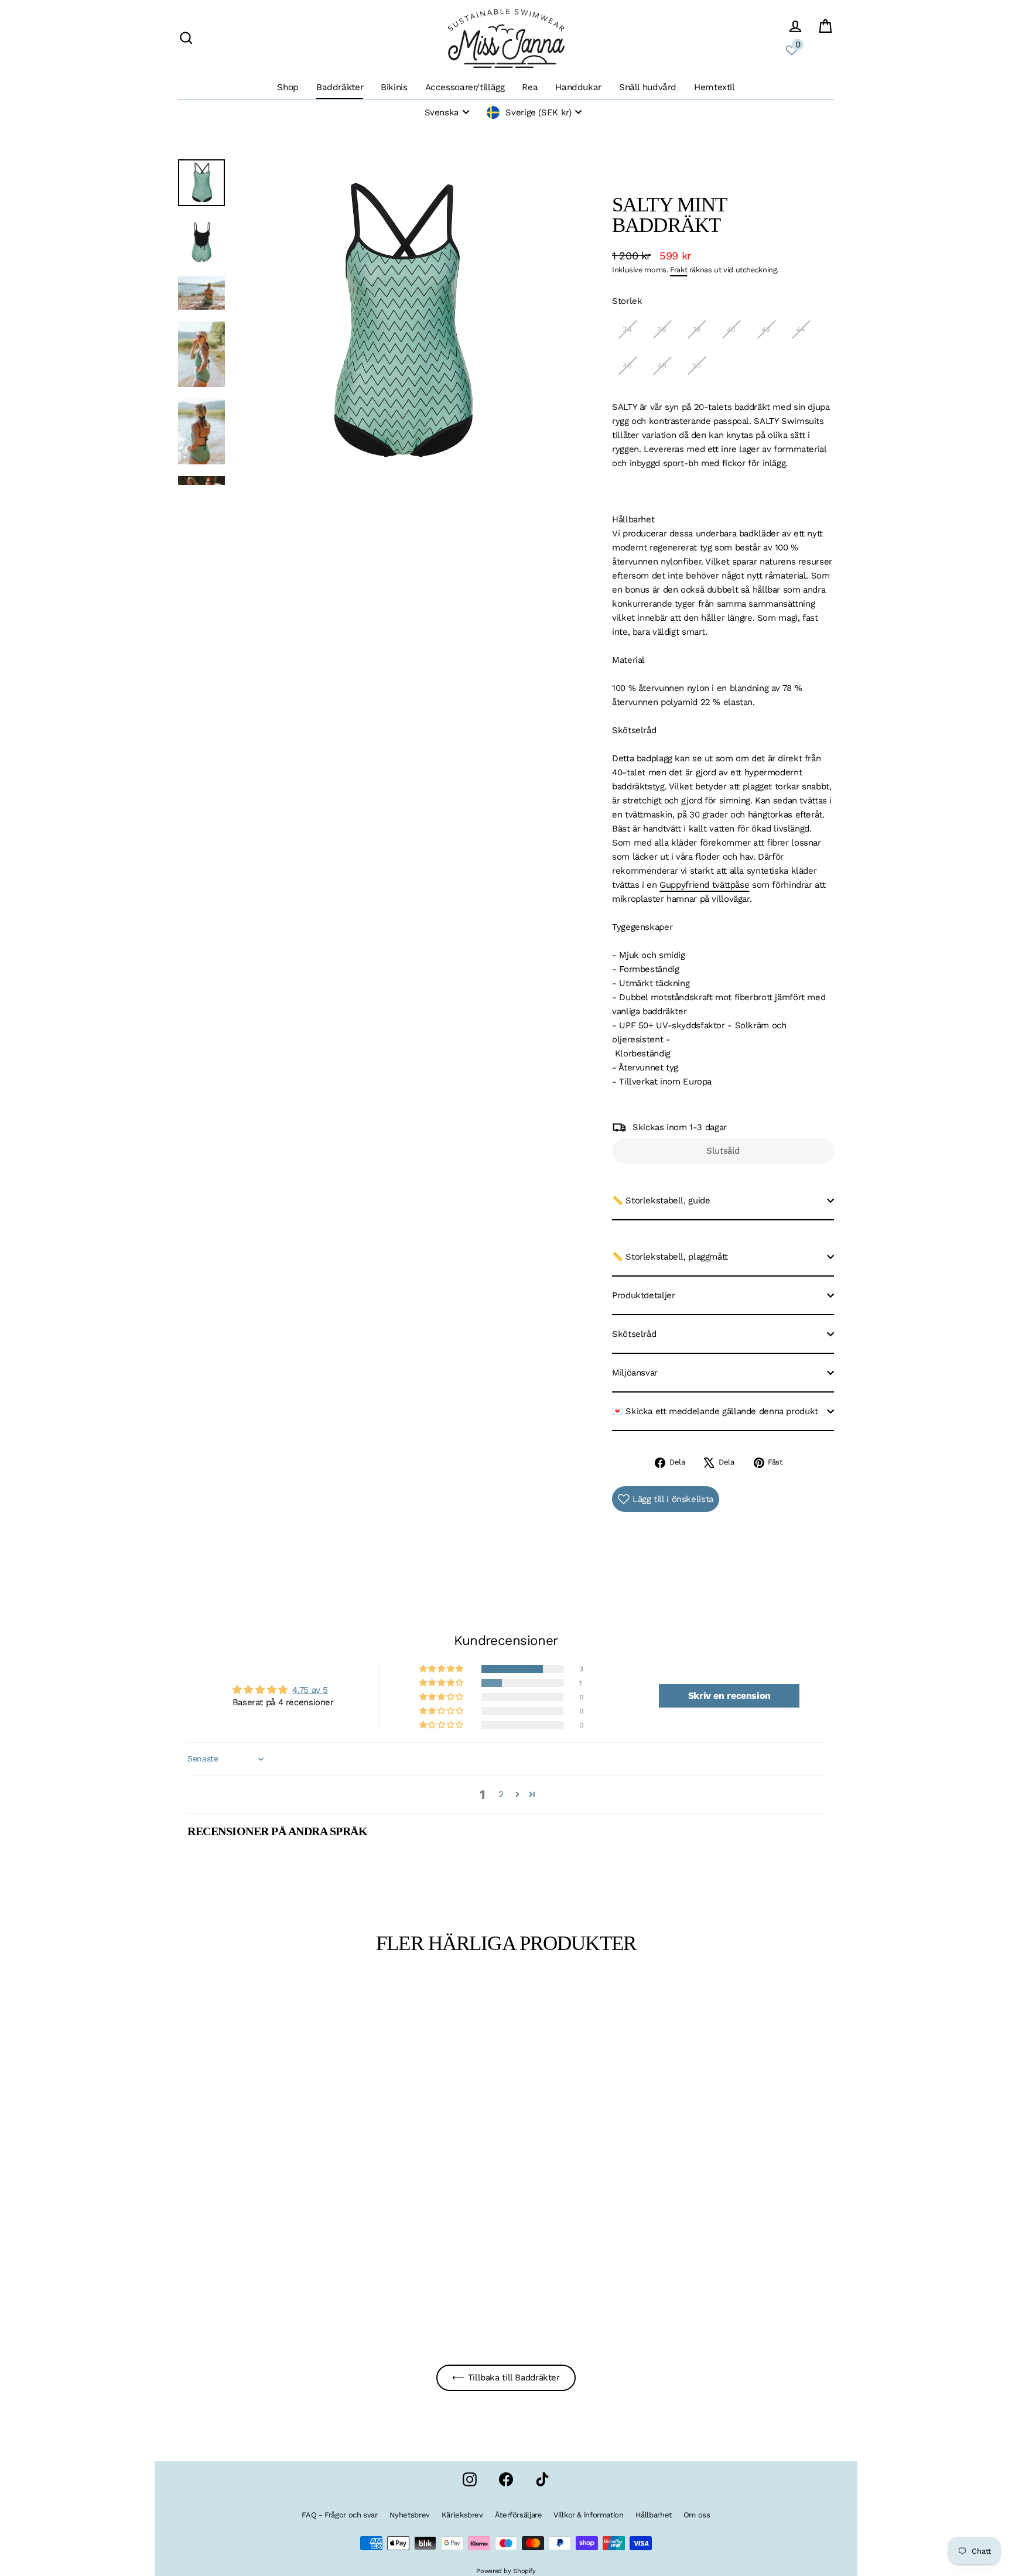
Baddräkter (340, 87)
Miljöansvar (635, 1373)
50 (697, 366)
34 (627, 329)
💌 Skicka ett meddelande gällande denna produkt (715, 1411)
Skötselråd (634, 1334)
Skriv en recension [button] (729, 1696)
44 (800, 329)
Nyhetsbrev (410, 2515)
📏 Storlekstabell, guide (661, 1200)
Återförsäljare (519, 2515)
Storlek (627, 301)
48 (661, 366)
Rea (530, 87)
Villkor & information (588, 2515)
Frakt (678, 270)
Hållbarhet (654, 2515)
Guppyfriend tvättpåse (704, 885)
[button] (442, 1669)
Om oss (697, 2515)
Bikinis (394, 87)
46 (627, 366)
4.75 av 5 (310, 1690)
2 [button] (501, 1794)
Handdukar (578, 87)
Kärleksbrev (462, 2515)
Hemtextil (714, 87)
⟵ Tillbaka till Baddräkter (506, 2377)
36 (661, 329)
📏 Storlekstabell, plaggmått (670, 1257)
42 (766, 329)
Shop (288, 87)
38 (697, 329)
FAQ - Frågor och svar (339, 2515)
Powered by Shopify (506, 2571)
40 (731, 329)
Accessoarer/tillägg (465, 87)
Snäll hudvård (648, 87)
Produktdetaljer (643, 1295)
